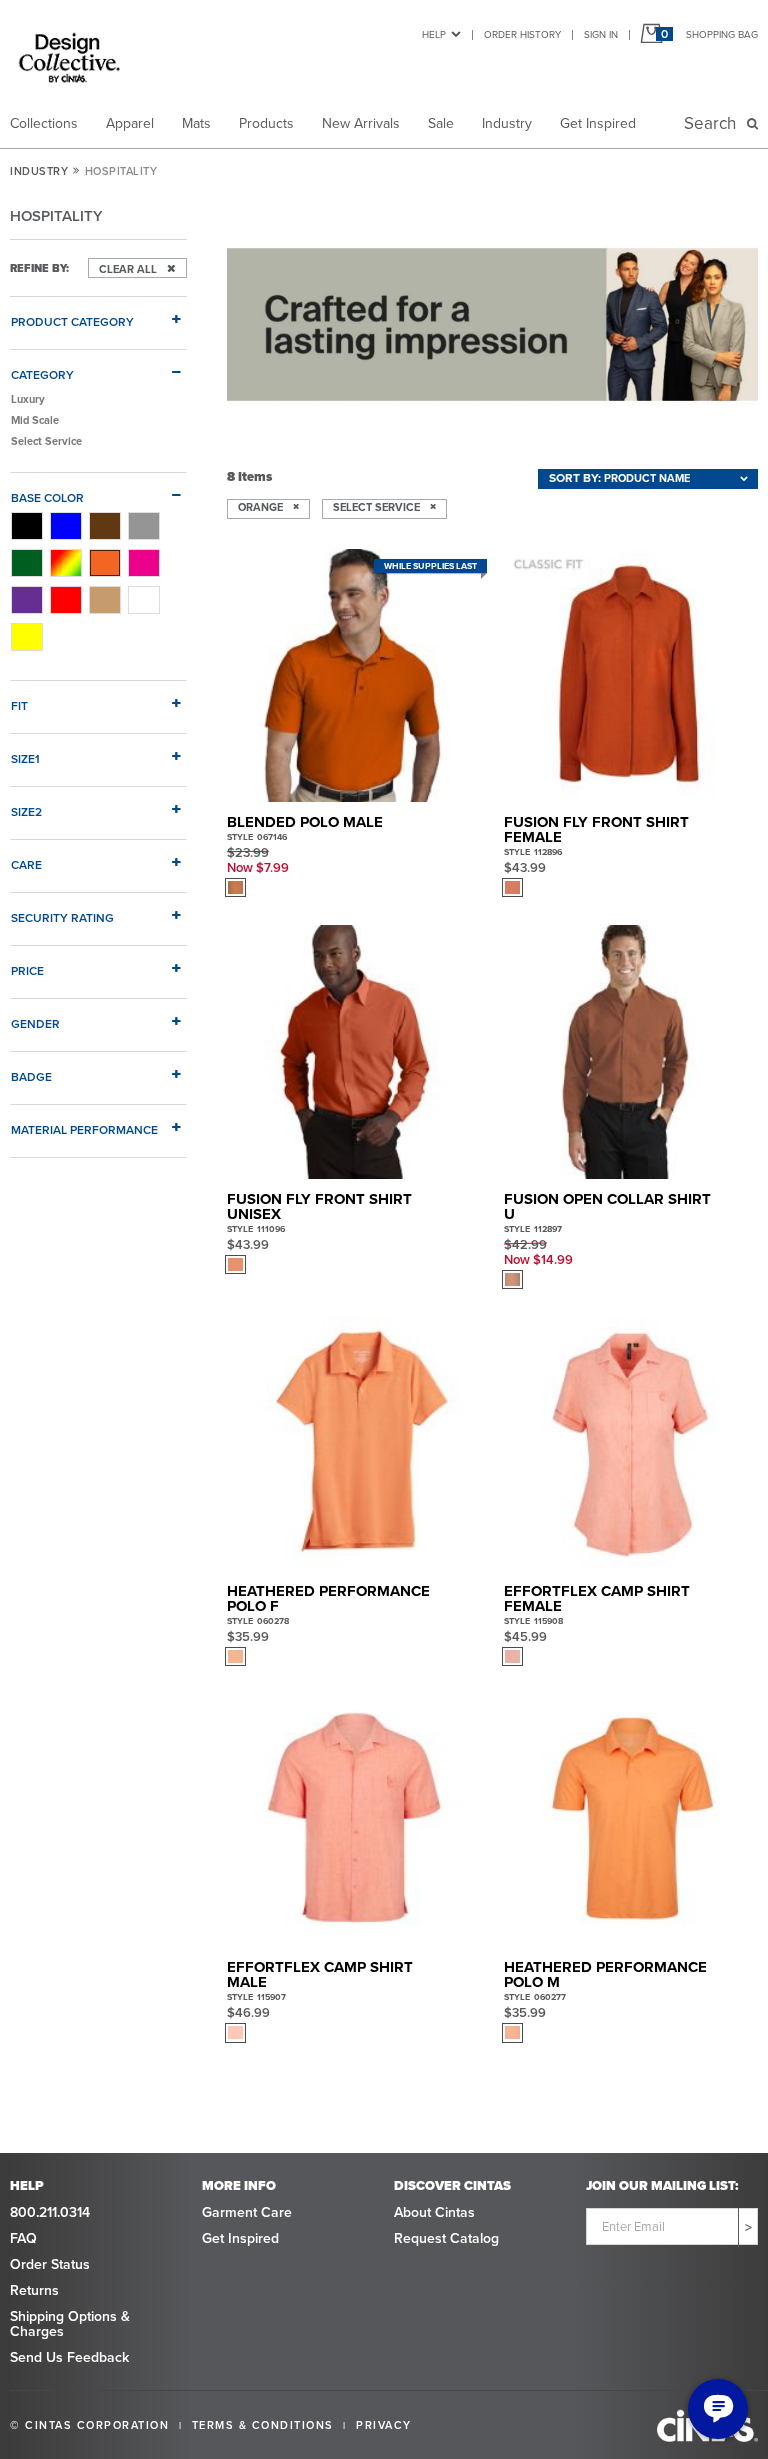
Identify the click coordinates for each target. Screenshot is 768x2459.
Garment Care (247, 2212)
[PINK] (144, 563)
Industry (507, 123)
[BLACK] (27, 526)
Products (266, 123)
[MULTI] (66, 563)
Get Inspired (598, 123)
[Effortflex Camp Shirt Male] (354, 1821)
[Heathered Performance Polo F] (354, 1444)
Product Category (72, 321)
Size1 (25, 758)
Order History (522, 34)
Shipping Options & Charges (70, 2324)
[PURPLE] (27, 600)
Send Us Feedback (69, 2357)
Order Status (50, 2264)
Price (27, 970)
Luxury (28, 399)
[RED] (66, 600)
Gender (35, 1023)
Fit (19, 705)
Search (714, 123)
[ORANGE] (105, 563)
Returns (34, 2290)
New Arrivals (361, 123)
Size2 (26, 811)
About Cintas (434, 2212)
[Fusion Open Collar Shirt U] (631, 1052)
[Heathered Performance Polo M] (631, 1821)
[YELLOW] (27, 637)
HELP (434, 34)
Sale (441, 123)
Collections (44, 123)
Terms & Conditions (263, 2425)
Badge (31, 1076)
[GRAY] (144, 526)
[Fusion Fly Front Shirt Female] (631, 676)
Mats (196, 123)
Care (26, 864)
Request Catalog (446, 2238)
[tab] (98, 314)
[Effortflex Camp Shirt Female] (631, 1444)
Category (42, 374)
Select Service (46, 441)
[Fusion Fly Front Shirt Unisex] (354, 1052)
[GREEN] (27, 563)
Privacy (384, 2425)
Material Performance (84, 1129)
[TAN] (105, 600)
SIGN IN (601, 34)
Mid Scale (35, 420)
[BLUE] (66, 526)
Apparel (130, 123)
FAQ (23, 2238)
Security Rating (62, 917)
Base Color (47, 497)
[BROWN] (105, 526)
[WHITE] (144, 600)
